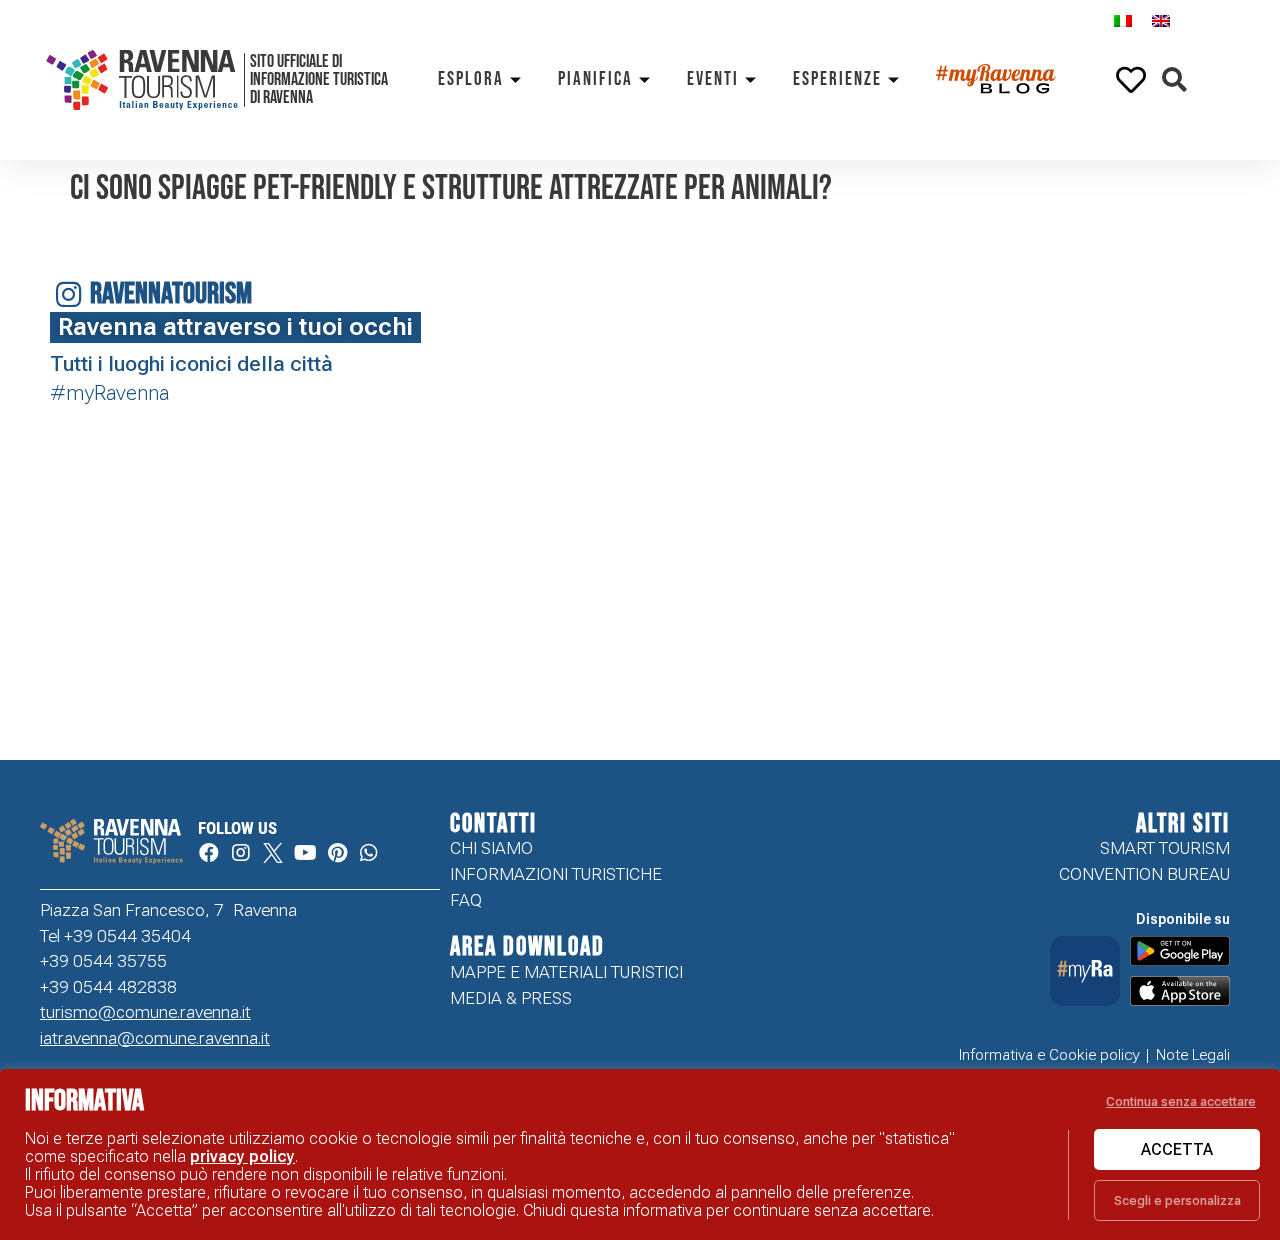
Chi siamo (491, 848)
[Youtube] (305, 853)
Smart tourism (1165, 848)
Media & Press (511, 998)
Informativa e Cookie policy (1049, 1055)
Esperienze (837, 79)
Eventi (713, 79)
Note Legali (1193, 1055)
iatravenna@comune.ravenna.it (155, 1038)
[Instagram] (241, 853)
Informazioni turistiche (556, 874)
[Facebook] (209, 853)
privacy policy (242, 1156)
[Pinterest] (337, 853)
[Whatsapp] (369, 853)
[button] (1174, 80)
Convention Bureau (1144, 874)
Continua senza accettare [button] (1181, 1101)
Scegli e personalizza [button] (1177, 1200)
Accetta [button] (1177, 1149)
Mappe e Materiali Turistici (566, 972)
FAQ (466, 900)
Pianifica (595, 79)
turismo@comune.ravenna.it (145, 1012)
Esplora (471, 79)
